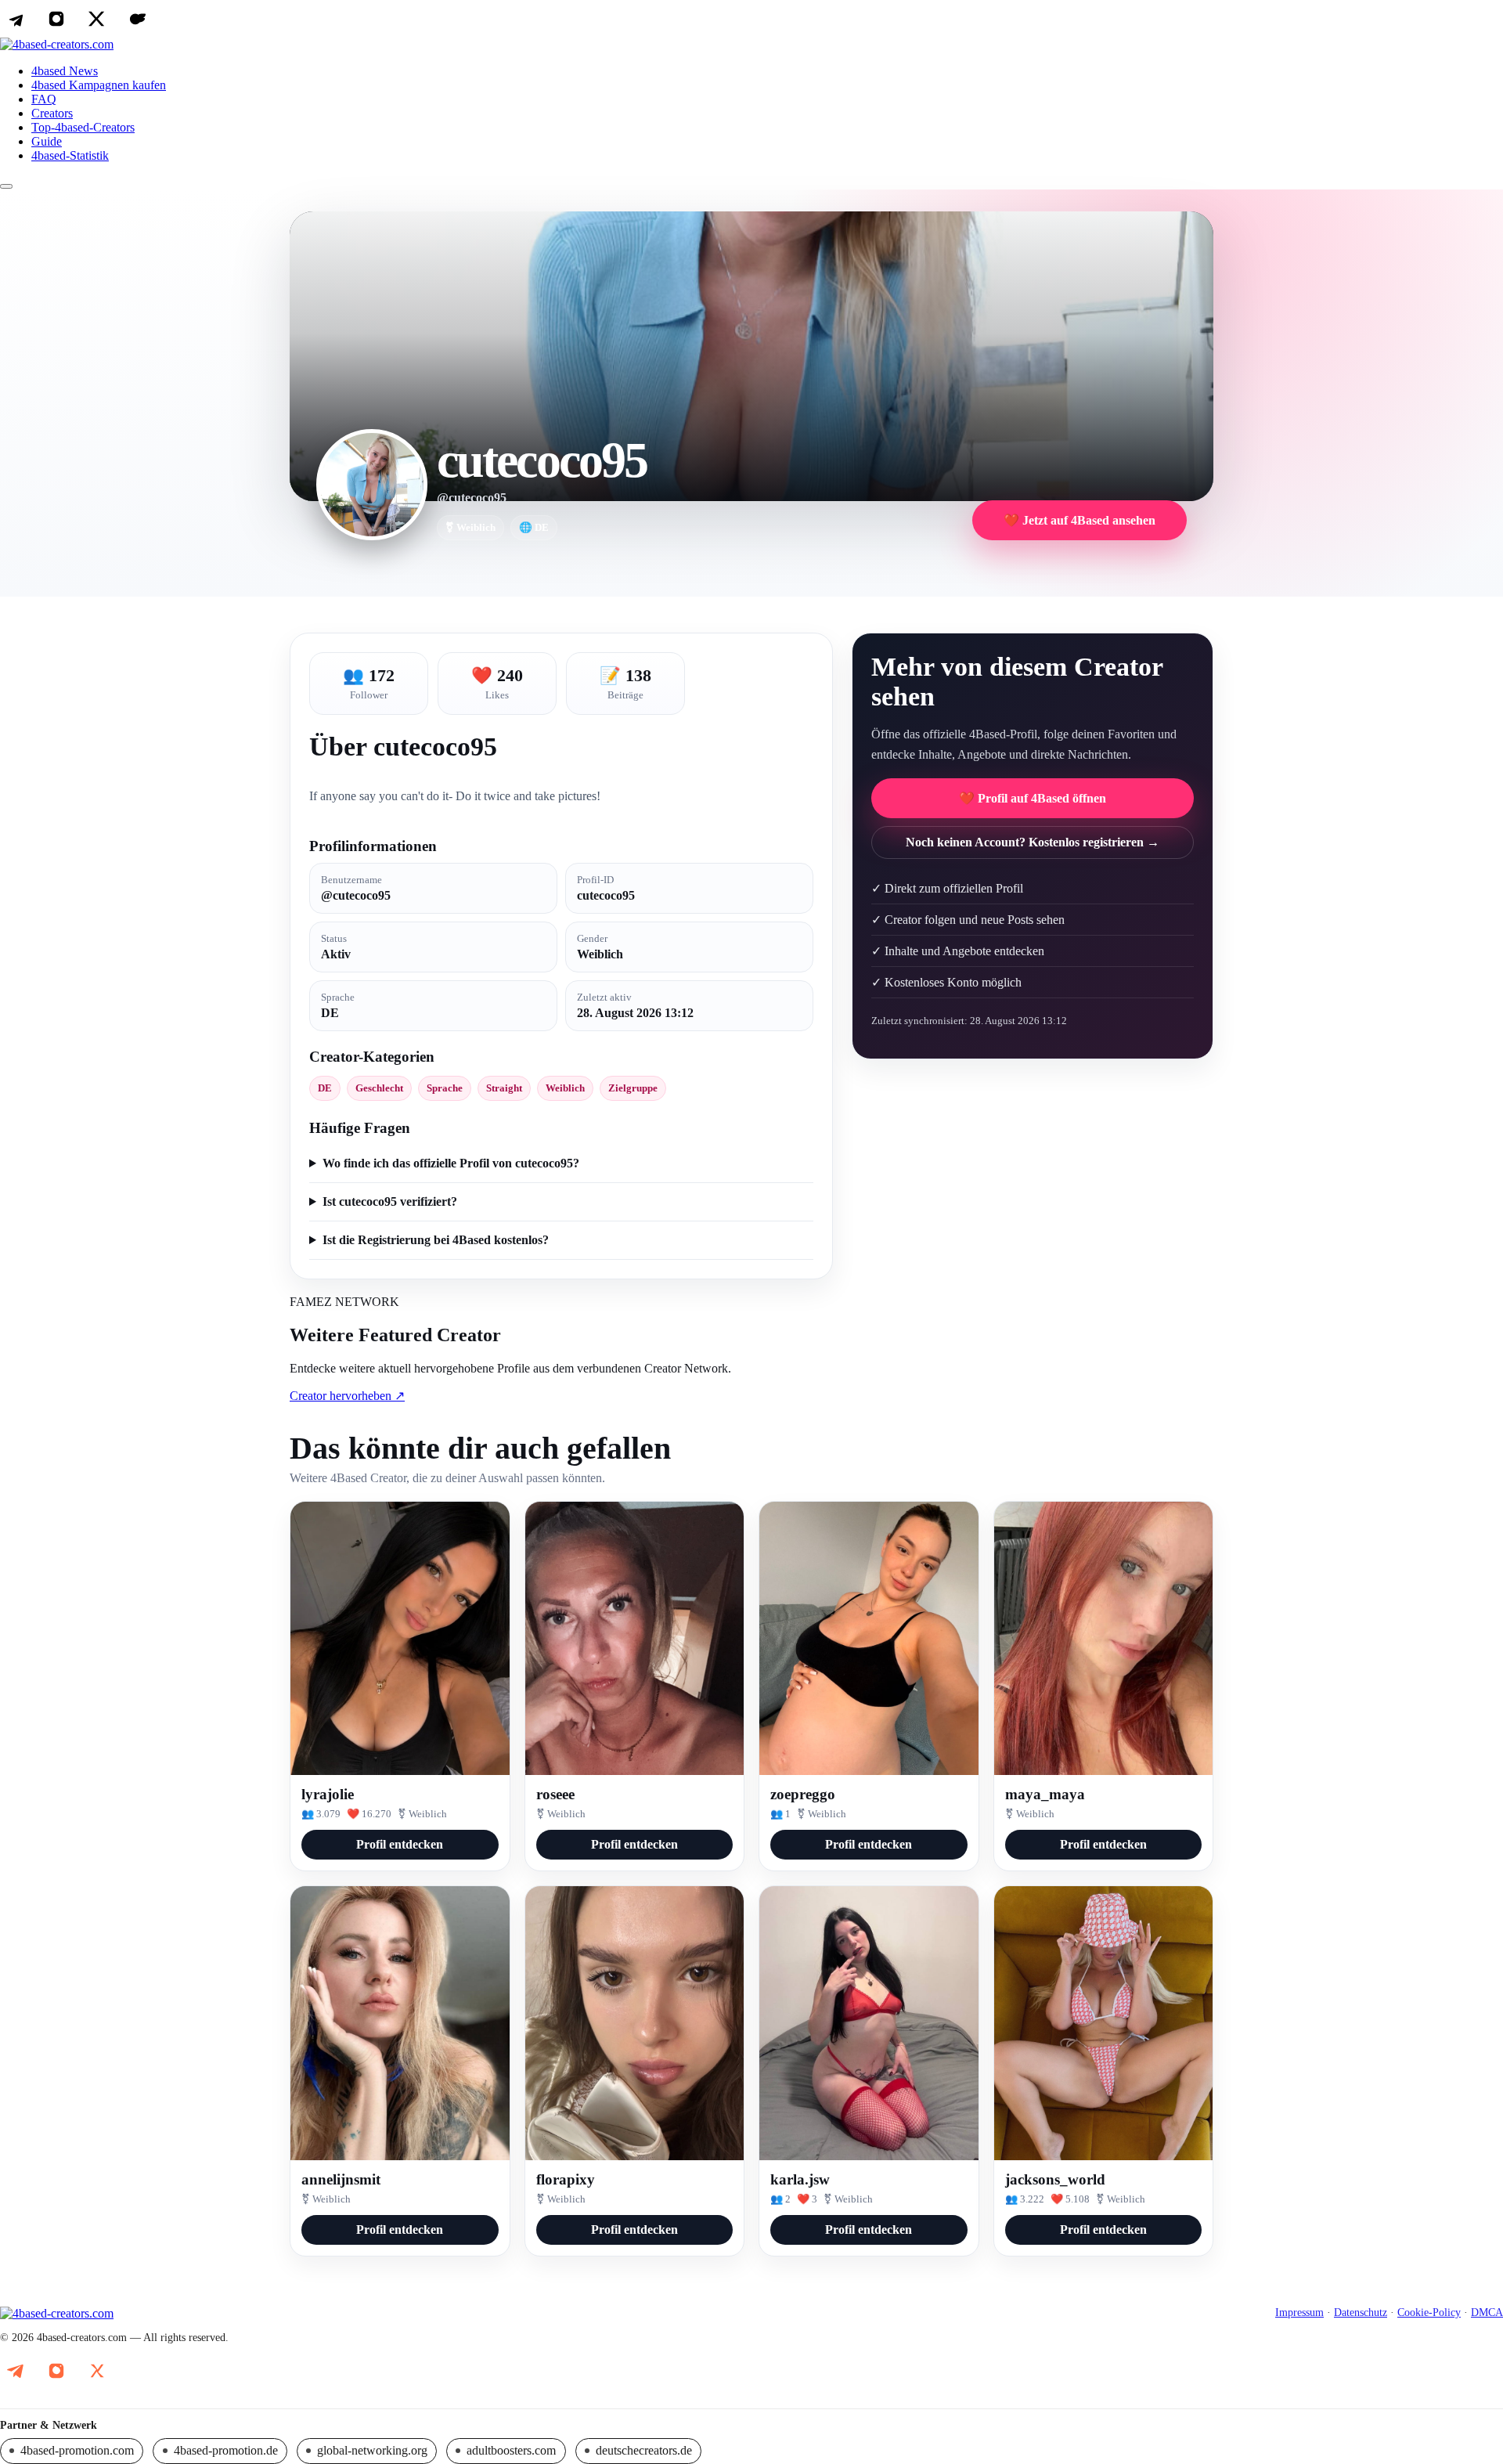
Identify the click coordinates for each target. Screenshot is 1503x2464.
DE (325, 1088)
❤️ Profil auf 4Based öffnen (1033, 798)
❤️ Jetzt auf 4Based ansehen (1079, 520)
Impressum (1299, 2312)
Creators (52, 113)
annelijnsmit (341, 2179)
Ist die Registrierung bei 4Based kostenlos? (436, 1240)
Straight (504, 1088)
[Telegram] (16, 19)
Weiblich (565, 1088)
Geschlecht (379, 1088)
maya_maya (1045, 1794)
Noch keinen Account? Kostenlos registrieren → (1033, 842)
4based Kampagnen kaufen (99, 85)
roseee (555, 1794)
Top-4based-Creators (83, 127)
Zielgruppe (633, 1088)
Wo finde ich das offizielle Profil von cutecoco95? (451, 1163)
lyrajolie (328, 1794)
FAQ (44, 99)
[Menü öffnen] (6, 186)
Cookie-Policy (1429, 2312)
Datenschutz (1361, 2312)
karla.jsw (800, 2179)
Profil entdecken (400, 1844)
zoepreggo (803, 1794)
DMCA (1487, 2312)
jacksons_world (1055, 2179)
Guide (47, 141)
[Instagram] (56, 19)
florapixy (566, 2179)
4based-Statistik (70, 155)
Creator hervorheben (347, 1396)
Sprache (445, 1088)
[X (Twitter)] (97, 19)
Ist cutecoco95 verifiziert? (390, 1201)
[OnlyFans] (138, 19)
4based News (65, 71)
